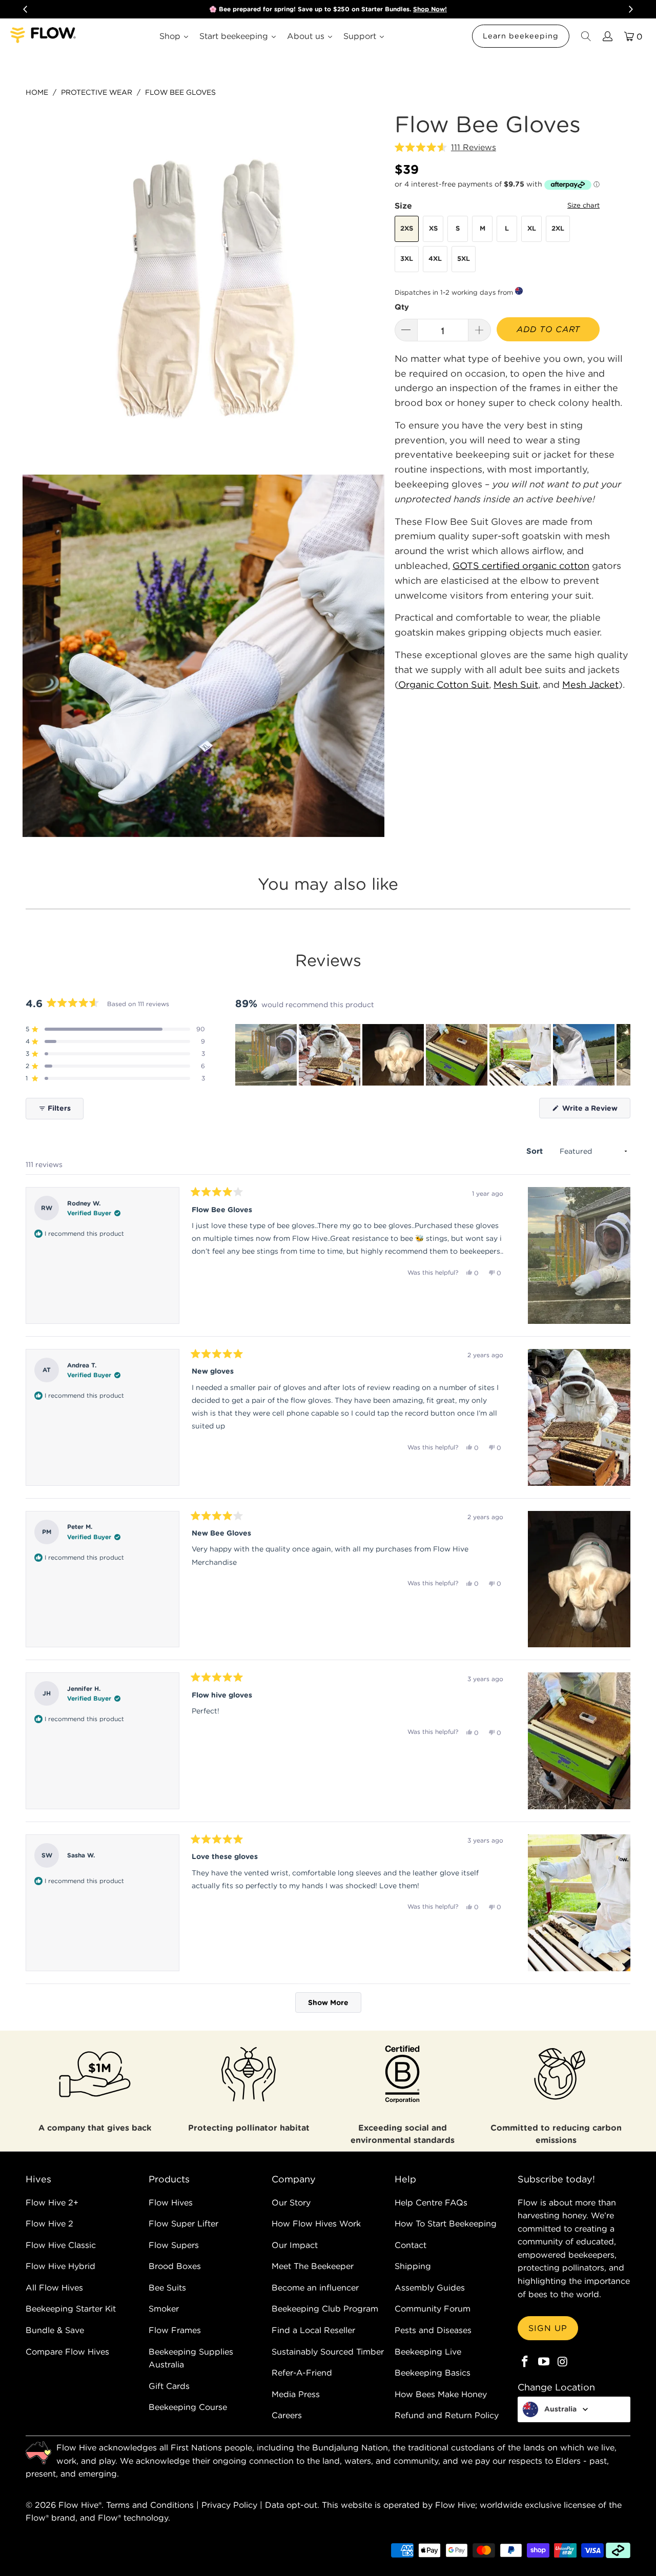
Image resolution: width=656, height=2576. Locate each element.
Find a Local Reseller (313, 2330)
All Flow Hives (54, 2287)
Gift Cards (169, 2386)
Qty (402, 307)
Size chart (583, 205)
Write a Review (595, 1111)
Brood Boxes (175, 2266)
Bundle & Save (55, 2330)
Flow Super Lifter (183, 2223)
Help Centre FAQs (431, 2202)
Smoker (164, 2308)
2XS (407, 228)
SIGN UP (548, 2328)
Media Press (296, 2394)
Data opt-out (291, 2505)
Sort (536, 1151)
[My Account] (607, 36)
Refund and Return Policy (447, 2415)
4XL (435, 259)
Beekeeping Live (428, 2352)
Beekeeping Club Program (325, 2308)
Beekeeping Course (188, 2407)
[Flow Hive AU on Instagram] (563, 2362)
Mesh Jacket (590, 684)
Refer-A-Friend (302, 2373)
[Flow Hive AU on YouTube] (544, 2362)
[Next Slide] (622, 1055)
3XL (407, 259)
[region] (433, 1055)
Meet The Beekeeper (313, 2266)
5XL (464, 259)
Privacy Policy (229, 2505)
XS (433, 228)
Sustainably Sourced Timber (328, 2352)
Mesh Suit (516, 684)
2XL (558, 228)
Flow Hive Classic (61, 2245)
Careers (287, 2415)
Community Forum (433, 2308)
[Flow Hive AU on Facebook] (525, 2362)
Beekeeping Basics (433, 2373)
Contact (411, 2245)
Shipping (413, 2266)
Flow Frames (175, 2330)
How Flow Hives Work (316, 2223)
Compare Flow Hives (67, 2352)
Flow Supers (174, 2245)
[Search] (585, 36)
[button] (445, 148)
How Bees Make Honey (441, 2394)
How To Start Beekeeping (446, 2223)
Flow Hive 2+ (52, 2202)
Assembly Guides (430, 2287)
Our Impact (295, 2245)
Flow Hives (171, 2202)
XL (532, 228)
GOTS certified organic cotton (521, 566)
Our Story (291, 2202)
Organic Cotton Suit (444, 684)
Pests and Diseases (433, 2330)
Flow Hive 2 (49, 2223)
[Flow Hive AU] (44, 36)
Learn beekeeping (521, 36)
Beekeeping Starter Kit (71, 2308)
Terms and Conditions (150, 2505)
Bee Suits (167, 2287)
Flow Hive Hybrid (60, 2266)
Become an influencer (315, 2287)
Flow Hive (78, 2505)
